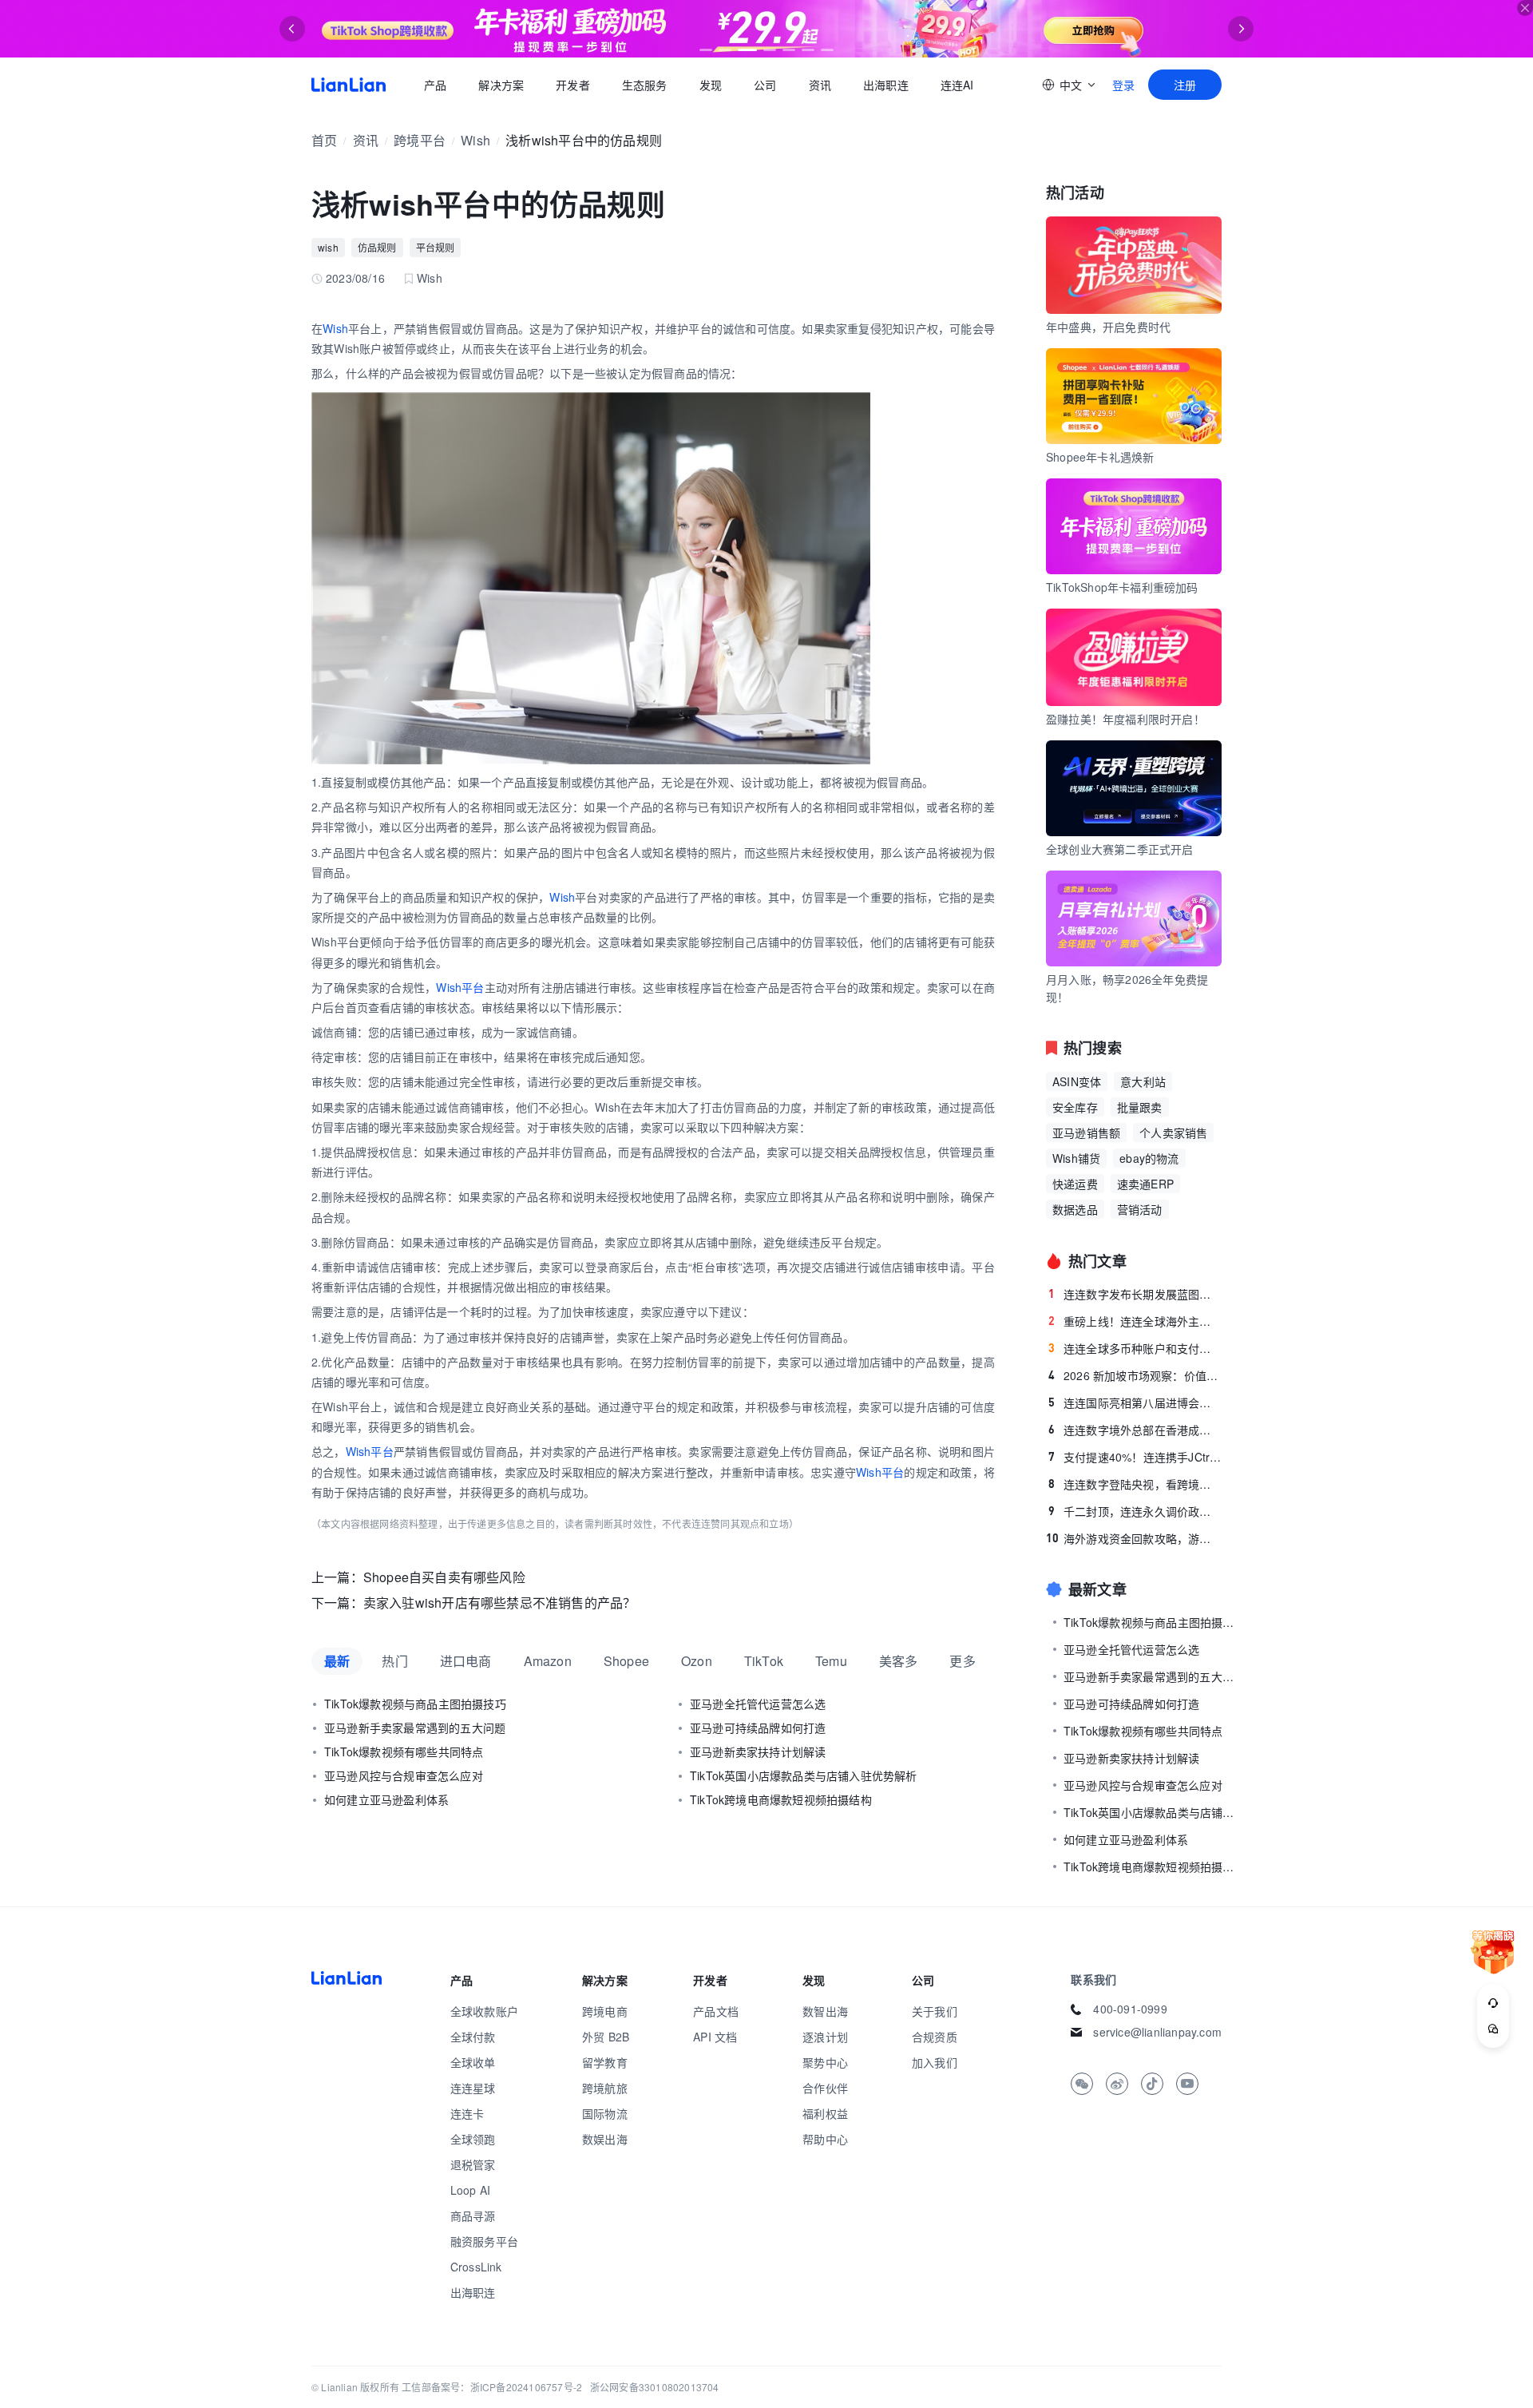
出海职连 (886, 85)
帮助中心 (825, 2139)
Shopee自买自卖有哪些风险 (444, 1577)
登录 (1123, 85)
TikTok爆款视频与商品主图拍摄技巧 (415, 1704)
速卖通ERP (1145, 1184)
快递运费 (1075, 1184)
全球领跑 (473, 2139)
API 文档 (715, 2037)
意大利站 (1143, 1081)
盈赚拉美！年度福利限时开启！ (1125, 719)
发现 (711, 85)
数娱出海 (605, 2139)
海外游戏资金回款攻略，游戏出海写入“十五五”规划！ (1134, 1538)
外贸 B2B (606, 2037)
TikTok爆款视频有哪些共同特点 (404, 1751)
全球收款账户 (484, 2011)
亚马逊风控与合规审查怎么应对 (404, 1775)
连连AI (957, 85)
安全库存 (1075, 1107)
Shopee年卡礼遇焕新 (1100, 457)
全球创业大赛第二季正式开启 (1120, 849)
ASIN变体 (1077, 1081)
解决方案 (501, 85)
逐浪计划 (825, 2037)
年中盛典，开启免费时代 (1108, 327)
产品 (435, 85)
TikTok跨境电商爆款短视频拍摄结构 (781, 1799)
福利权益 (825, 2113)
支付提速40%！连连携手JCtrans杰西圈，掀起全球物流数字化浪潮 (1135, 1457)
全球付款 (473, 2037)
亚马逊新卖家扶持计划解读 (758, 1751)
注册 (1185, 85)
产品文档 (716, 2011)
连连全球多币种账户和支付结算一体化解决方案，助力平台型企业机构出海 (1135, 1348)
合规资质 (935, 2037)
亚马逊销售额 (1086, 1133)
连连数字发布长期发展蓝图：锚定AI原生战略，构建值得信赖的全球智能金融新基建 (1135, 1294)
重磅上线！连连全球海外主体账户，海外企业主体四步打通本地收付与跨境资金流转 (1135, 1321)
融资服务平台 (484, 2241)
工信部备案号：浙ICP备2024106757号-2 (492, 2387)
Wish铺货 (1076, 1158)
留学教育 (605, 2062)
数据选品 (1075, 1209)
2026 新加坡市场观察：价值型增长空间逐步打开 (1135, 1375)
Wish (475, 140)
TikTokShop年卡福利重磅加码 (1122, 587)
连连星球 (473, 2088)
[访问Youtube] (1187, 2084)
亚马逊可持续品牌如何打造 (758, 1728)
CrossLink (476, 2267)
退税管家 (473, 2164)
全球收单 (473, 2062)
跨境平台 (420, 140)
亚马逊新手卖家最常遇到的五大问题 (415, 1728)
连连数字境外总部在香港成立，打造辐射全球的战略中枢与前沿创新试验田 (1135, 1430)
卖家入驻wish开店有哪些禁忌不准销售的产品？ (500, 1603)
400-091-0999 (1130, 2009)
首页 (349, 85)
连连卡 (467, 2113)
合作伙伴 (825, 2088)
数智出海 (825, 2011)
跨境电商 (605, 2011)
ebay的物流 (1149, 1158)
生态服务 (645, 85)
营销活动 (1140, 1209)
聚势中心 (825, 2062)
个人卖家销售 (1173, 1133)
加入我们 (935, 2062)
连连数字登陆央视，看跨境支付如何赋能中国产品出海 (1135, 1484)
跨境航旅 (605, 2088)
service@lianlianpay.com (1157, 2032)
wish (328, 247)
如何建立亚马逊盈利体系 (386, 1799)
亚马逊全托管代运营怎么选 (758, 1704)
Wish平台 (460, 987)
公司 (765, 85)
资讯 (820, 85)
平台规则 (436, 247)
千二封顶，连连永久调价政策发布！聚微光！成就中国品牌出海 (1135, 1511)
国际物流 (605, 2113)
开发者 (573, 85)
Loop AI (470, 2190)
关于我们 (935, 2011)
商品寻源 (473, 2216)
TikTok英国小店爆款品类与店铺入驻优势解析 (804, 1775)
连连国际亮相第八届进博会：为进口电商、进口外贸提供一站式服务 (1135, 1402)
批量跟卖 (1140, 1107)
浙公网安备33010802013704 (655, 2387)
